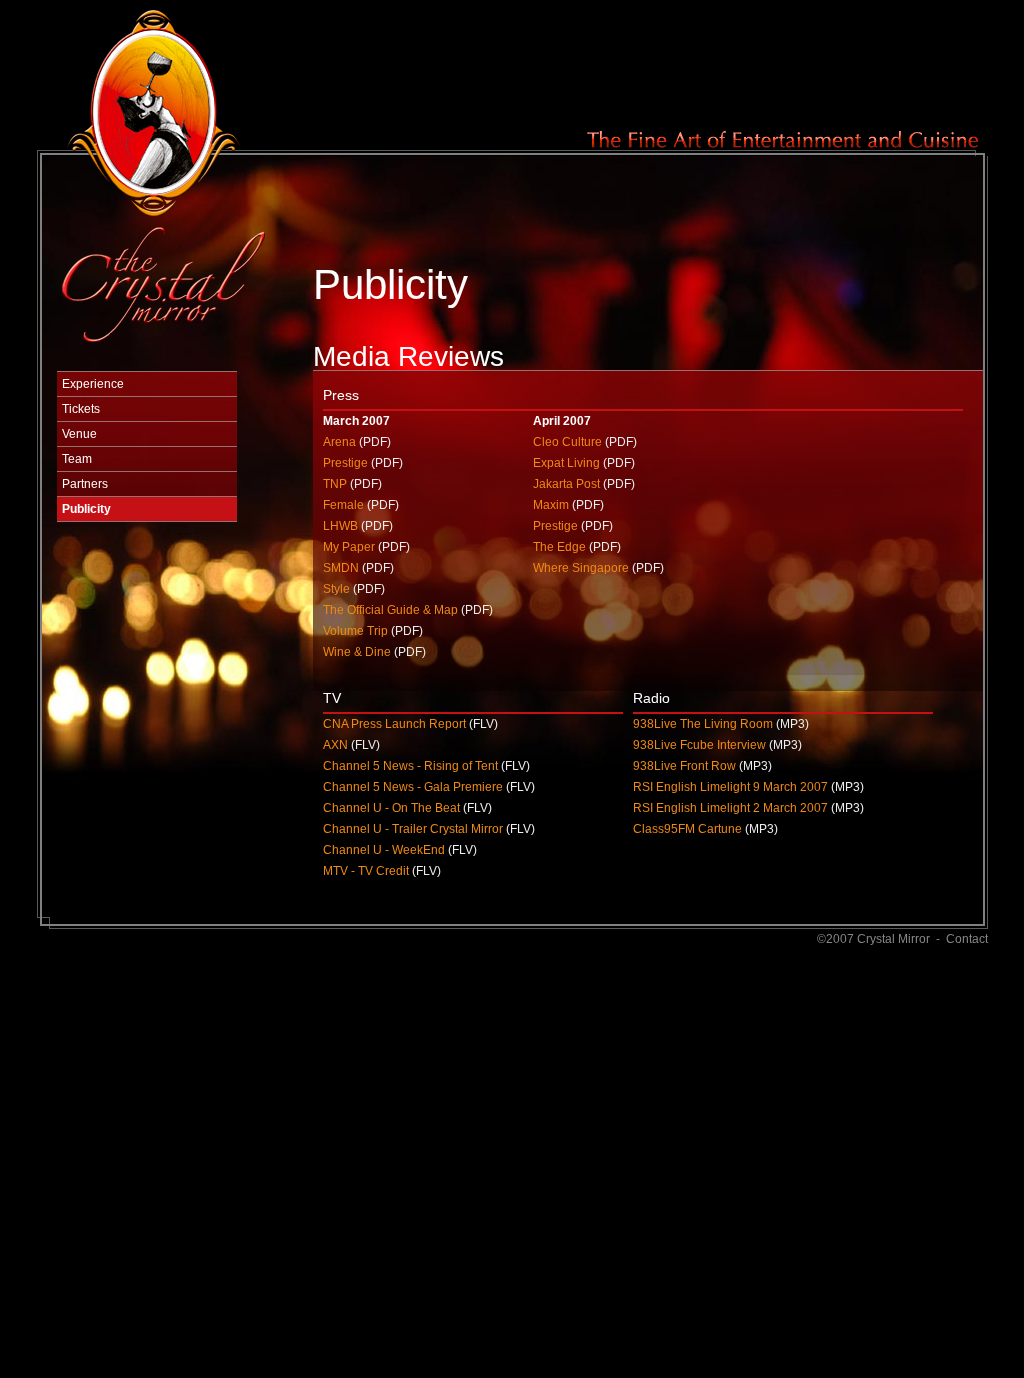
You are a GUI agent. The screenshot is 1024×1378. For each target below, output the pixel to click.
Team (77, 459)
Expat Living (566, 463)
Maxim (551, 505)
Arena (339, 442)
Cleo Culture (567, 442)
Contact (967, 939)
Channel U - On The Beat (391, 808)
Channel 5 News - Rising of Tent (410, 766)
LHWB (340, 526)
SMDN (341, 568)
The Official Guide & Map (390, 610)
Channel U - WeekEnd (384, 850)
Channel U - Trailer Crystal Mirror (413, 829)
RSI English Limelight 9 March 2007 (730, 787)
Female (343, 505)
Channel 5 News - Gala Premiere (413, 787)
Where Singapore (581, 568)
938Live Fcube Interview (699, 745)
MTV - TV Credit (366, 871)
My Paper (349, 547)
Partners (85, 484)
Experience (93, 384)
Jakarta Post (566, 484)
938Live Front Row (684, 766)
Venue (79, 434)
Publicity (86, 509)
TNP (335, 484)
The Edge (559, 547)
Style (336, 589)
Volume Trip (355, 631)
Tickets (81, 409)
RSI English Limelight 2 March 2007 (730, 808)
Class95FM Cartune (687, 829)
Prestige (345, 463)
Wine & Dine (357, 652)
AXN (335, 745)
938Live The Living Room (703, 724)
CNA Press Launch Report (394, 724)
